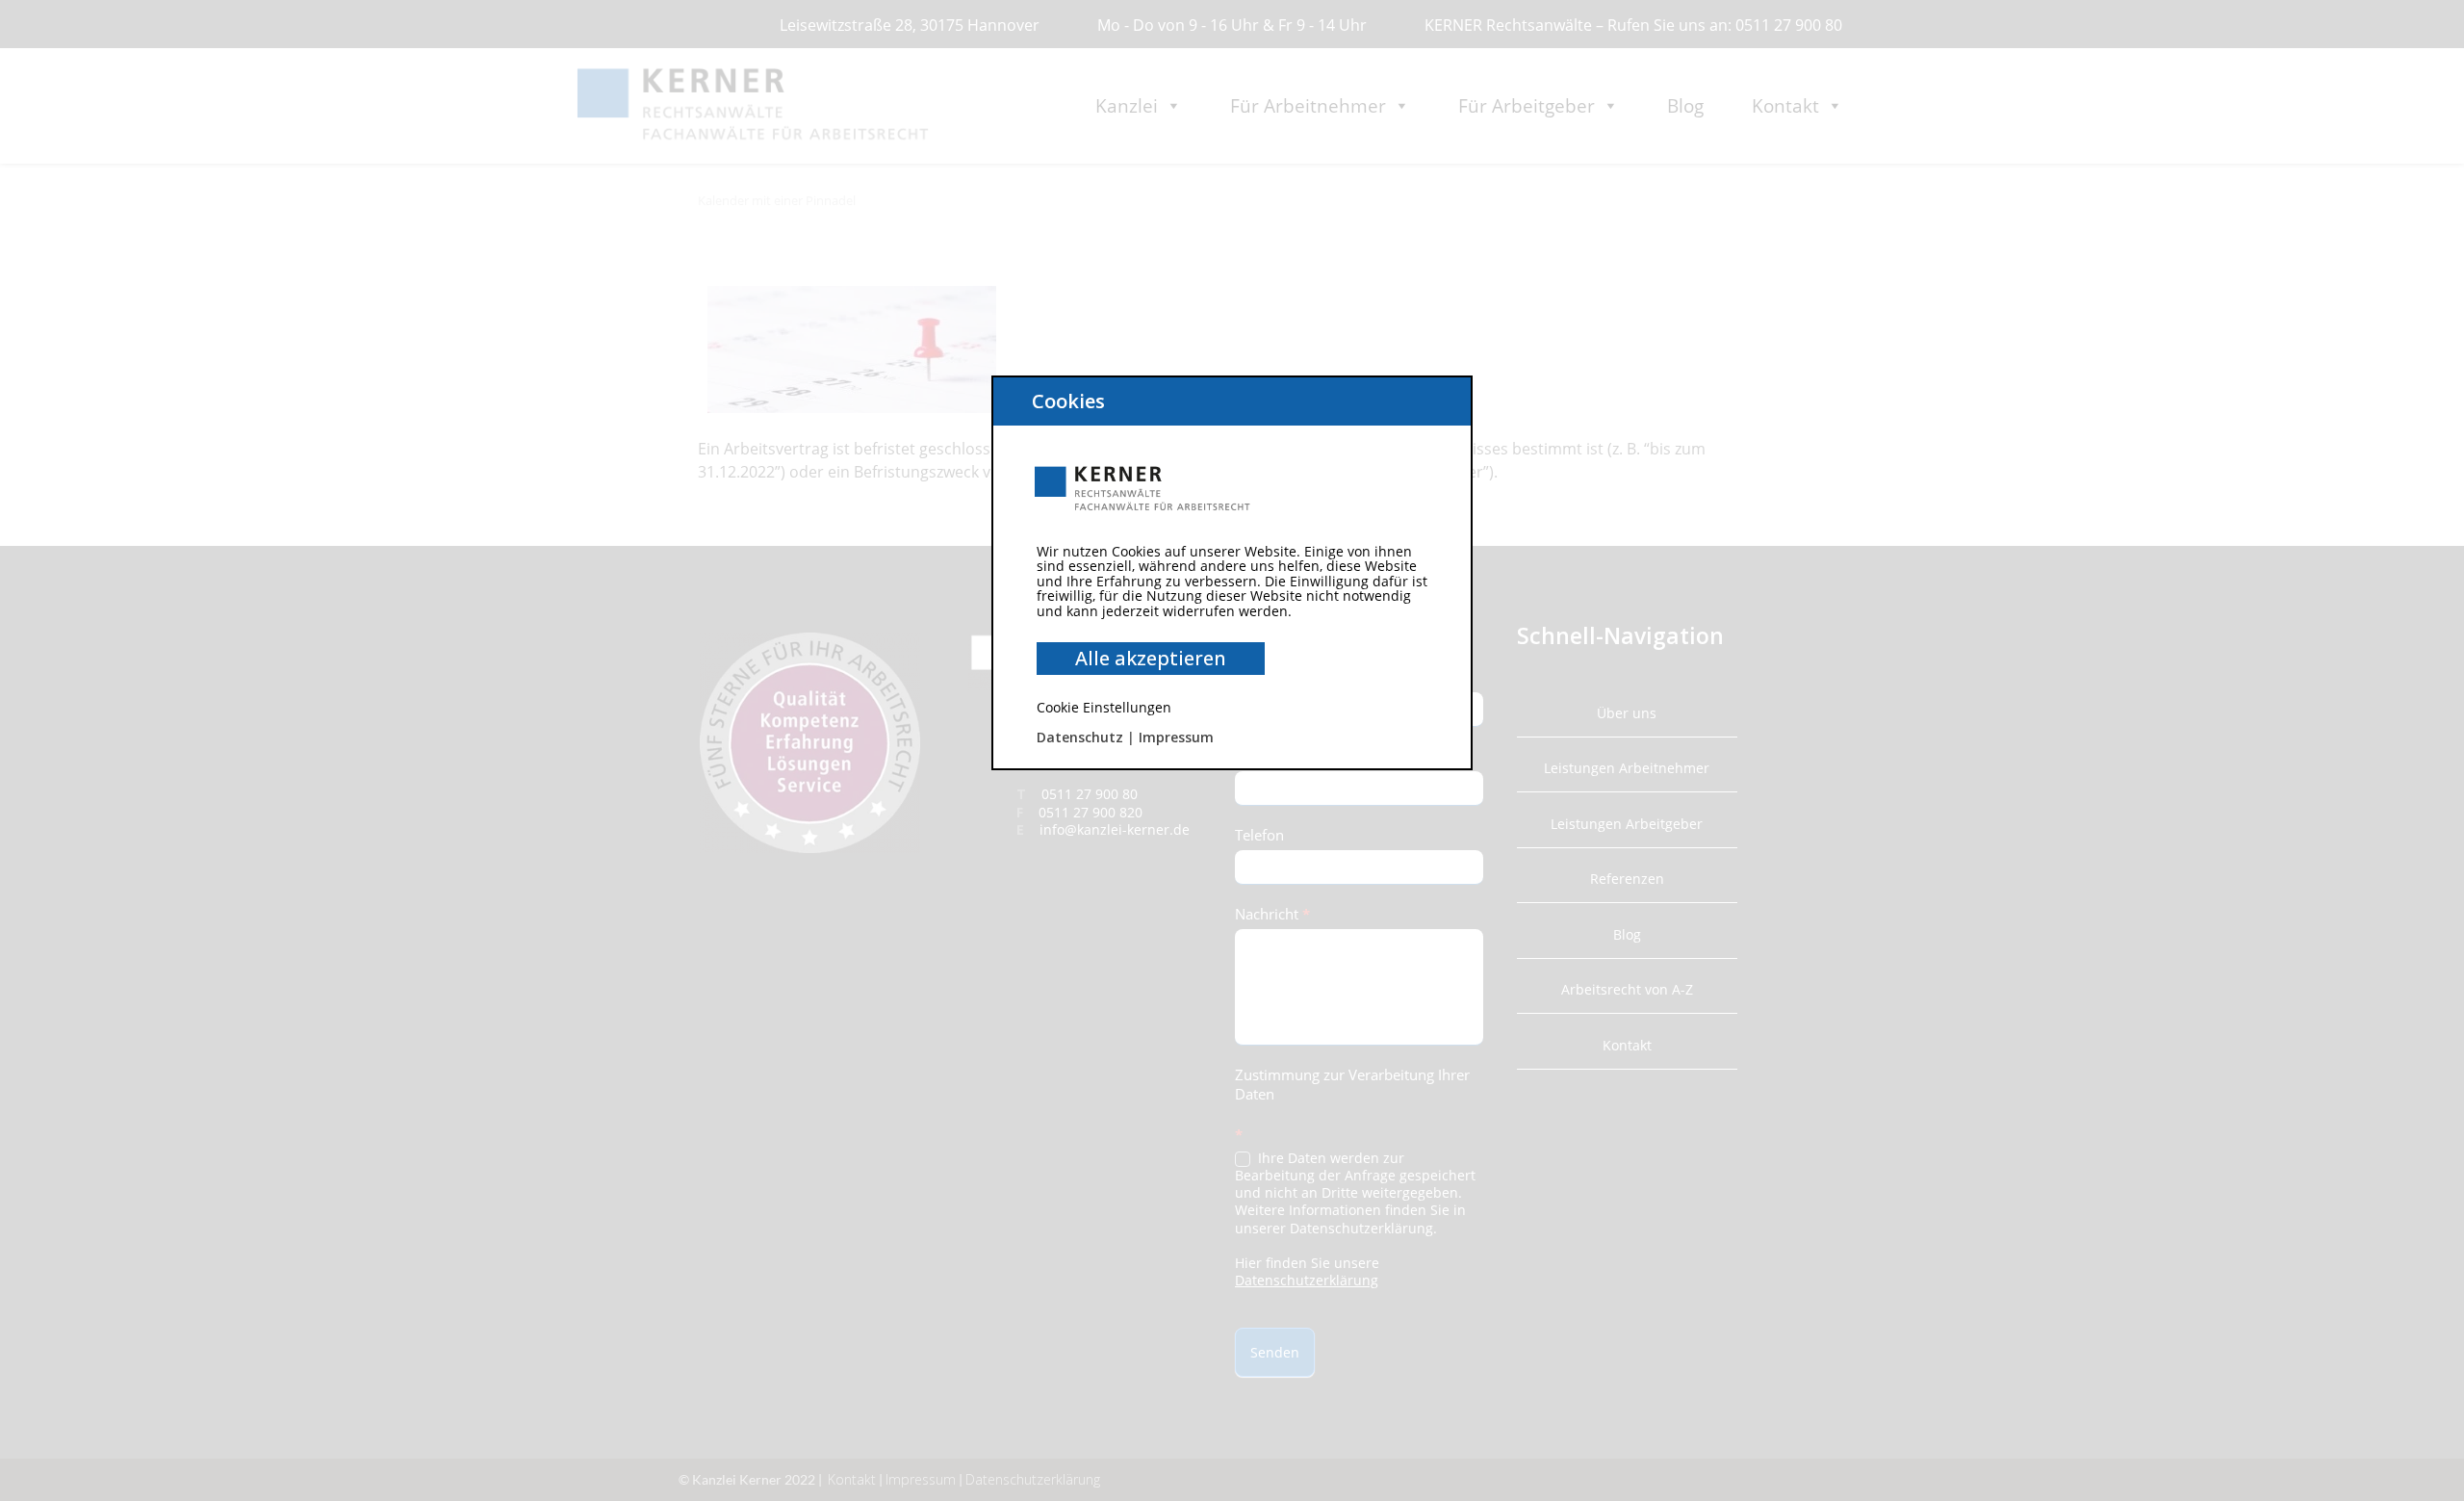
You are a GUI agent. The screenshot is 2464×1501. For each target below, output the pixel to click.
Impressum (1176, 737)
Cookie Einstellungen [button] (1104, 707)
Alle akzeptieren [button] (1151, 658)
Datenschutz (1080, 737)
